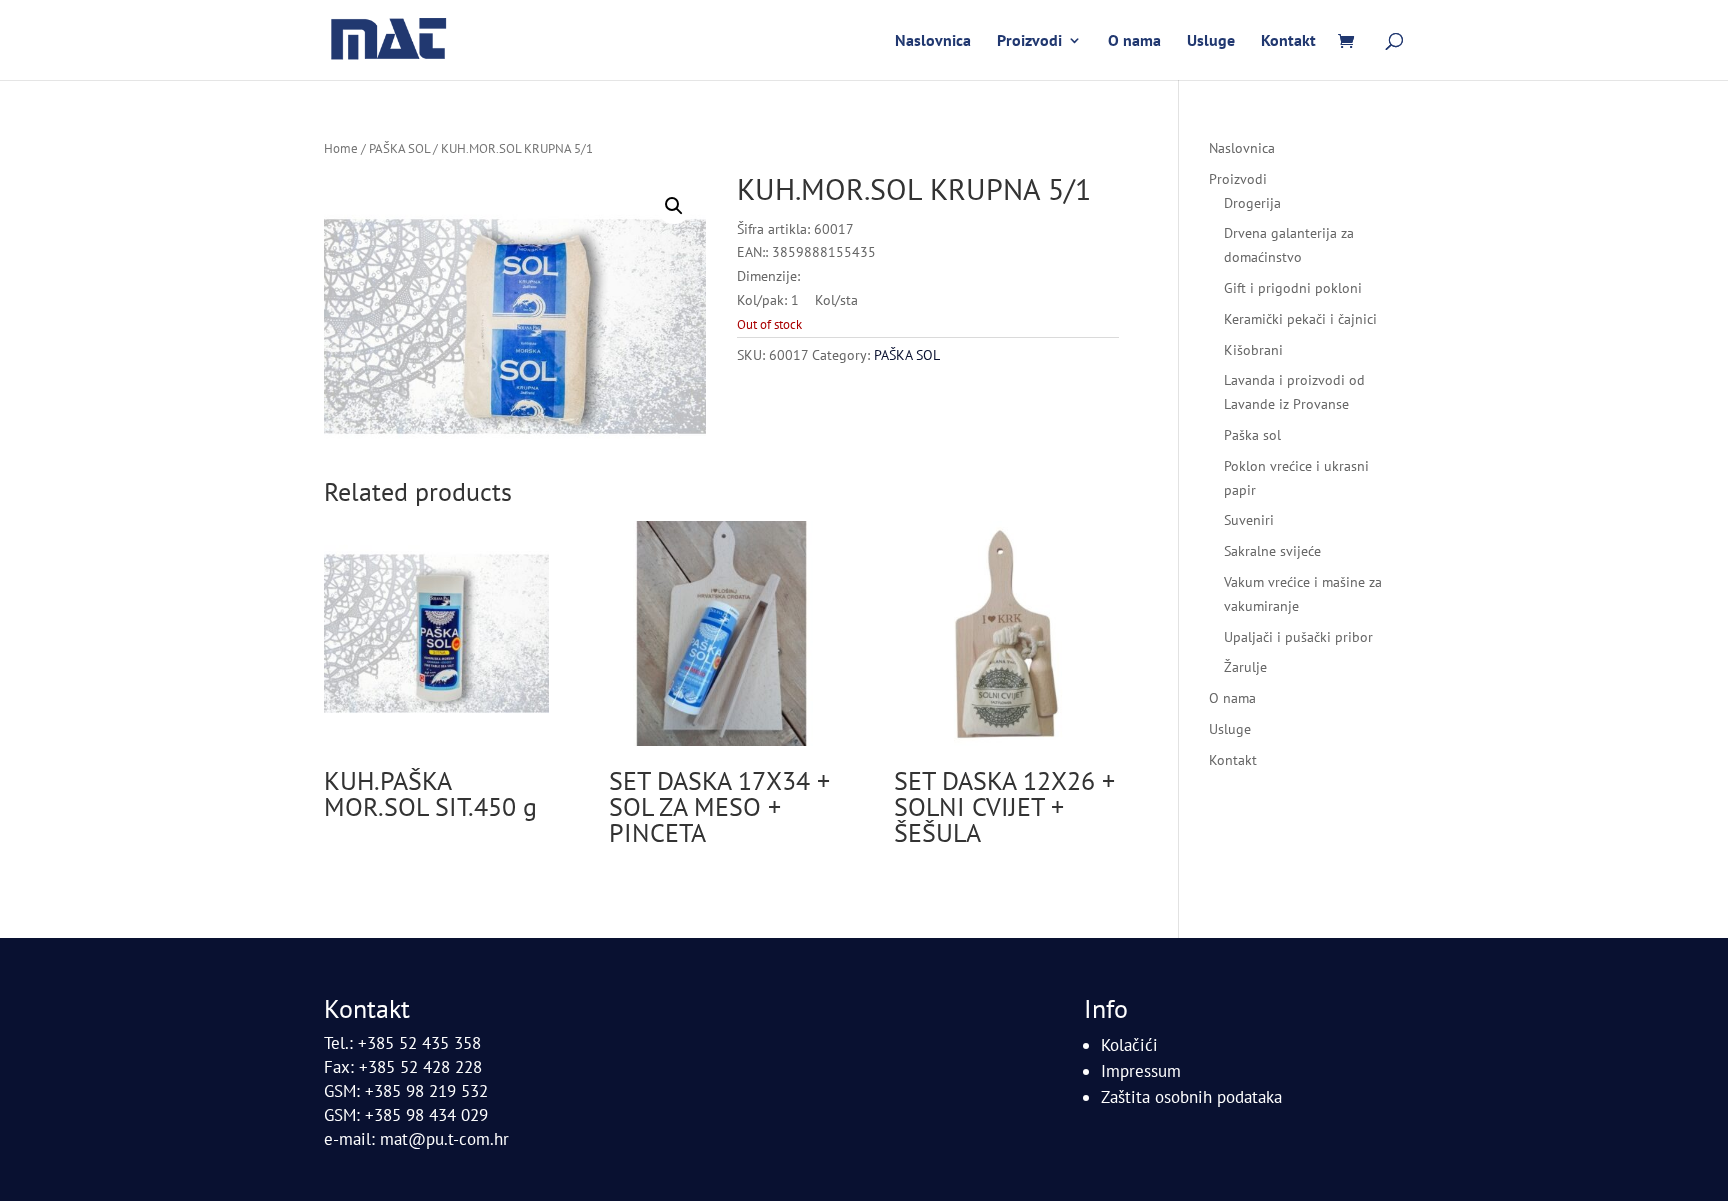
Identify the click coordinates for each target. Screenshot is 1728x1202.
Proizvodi (1029, 41)
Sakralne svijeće (1272, 551)
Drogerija (1252, 203)
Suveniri (1249, 520)
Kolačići (1129, 1045)
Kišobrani (1253, 350)
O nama (1134, 41)
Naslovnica (933, 41)
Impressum (1141, 1071)
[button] (674, 206)
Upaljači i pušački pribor (1298, 637)
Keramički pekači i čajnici (1300, 319)
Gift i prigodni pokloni (1293, 288)
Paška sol (1252, 435)
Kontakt (1288, 41)
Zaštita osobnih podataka (1191, 1097)
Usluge (1211, 41)
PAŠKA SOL (399, 148)
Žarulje (1245, 667)
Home (341, 148)
